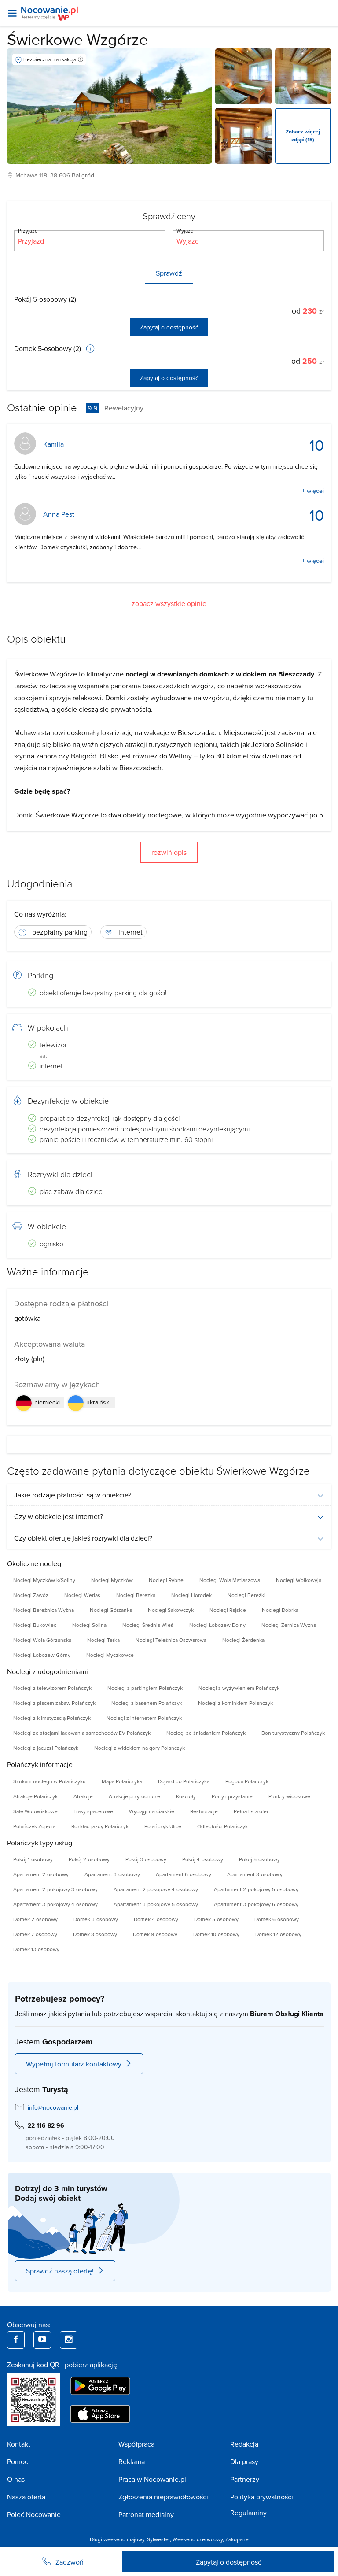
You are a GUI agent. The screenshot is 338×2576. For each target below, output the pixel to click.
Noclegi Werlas (82, 1595)
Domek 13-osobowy (36, 1949)
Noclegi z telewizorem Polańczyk (52, 1688)
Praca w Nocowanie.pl (152, 2479)
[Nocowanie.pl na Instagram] (69, 2340)
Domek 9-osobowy (155, 1934)
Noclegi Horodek (191, 1595)
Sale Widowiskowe (35, 1811)
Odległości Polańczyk (222, 1826)
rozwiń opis (169, 852)
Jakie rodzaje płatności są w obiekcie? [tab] (73, 1495)
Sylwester (158, 2539)
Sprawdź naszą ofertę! (60, 2271)
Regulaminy (248, 2513)
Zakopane (237, 2539)
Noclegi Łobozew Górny (42, 1655)
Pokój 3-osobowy (146, 1859)
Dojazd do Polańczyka (184, 1781)
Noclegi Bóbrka (280, 1610)
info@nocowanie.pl (53, 2107)
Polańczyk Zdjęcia (34, 1826)
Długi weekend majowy (117, 2539)
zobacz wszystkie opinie (169, 603)
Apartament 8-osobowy (255, 1874)
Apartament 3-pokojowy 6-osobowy (256, 1904)
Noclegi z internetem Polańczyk (144, 1718)
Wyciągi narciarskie (152, 1811)
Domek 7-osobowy (35, 1934)
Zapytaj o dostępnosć (229, 2562)
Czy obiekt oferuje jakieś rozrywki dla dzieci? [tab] (83, 1538)
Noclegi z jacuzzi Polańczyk (46, 1748)
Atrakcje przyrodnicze (134, 1796)
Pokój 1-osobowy (33, 1859)
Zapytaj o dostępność (169, 327)
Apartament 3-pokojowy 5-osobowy (156, 1904)
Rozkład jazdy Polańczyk (100, 1826)
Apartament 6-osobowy (184, 1874)
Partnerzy (245, 2479)
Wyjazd (185, 231)
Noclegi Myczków (112, 1580)
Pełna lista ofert (252, 1811)
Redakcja (244, 2444)
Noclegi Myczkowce (110, 1655)
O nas (16, 2479)
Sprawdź (169, 273)
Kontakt (19, 2444)
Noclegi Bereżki (246, 1595)
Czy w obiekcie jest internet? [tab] (59, 1516)
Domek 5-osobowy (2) (48, 348)
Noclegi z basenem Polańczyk (147, 1703)
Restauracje (204, 1811)
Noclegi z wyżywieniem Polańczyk (239, 1688)
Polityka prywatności (262, 2497)
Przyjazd (28, 231)
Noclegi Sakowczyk (171, 1610)
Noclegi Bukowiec (35, 1625)
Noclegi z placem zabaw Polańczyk (54, 1703)
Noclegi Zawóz (31, 1595)
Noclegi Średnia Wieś (148, 1625)
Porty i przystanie (232, 1796)
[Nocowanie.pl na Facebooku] (16, 2340)
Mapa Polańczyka (122, 1781)
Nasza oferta (26, 2497)
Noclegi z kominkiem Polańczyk (235, 1703)
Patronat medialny (146, 2514)
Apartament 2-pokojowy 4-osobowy (156, 1889)
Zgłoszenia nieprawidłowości (163, 2497)
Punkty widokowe (289, 1796)
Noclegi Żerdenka (243, 1640)
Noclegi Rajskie (228, 1610)
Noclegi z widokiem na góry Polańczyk (140, 1748)
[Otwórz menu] (12, 13)
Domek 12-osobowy (278, 1934)
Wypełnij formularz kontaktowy (74, 2064)
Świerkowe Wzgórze (77, 39)
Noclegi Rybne (166, 1580)
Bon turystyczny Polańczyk (293, 1733)
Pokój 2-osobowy (89, 1859)
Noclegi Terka (103, 1640)
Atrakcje (83, 1796)
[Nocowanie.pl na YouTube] (42, 2340)
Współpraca (136, 2444)
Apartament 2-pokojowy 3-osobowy (55, 1889)
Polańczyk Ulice (163, 1826)
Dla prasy (244, 2461)
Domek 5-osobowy (216, 1919)
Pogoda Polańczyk (247, 1781)
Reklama (132, 2461)
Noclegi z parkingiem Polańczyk (145, 1688)
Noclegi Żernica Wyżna (289, 1625)
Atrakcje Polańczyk (35, 1796)
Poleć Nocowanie (34, 2514)
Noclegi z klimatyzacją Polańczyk (52, 1718)
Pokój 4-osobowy (203, 1859)
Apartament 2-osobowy (41, 1874)
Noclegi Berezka (136, 1595)
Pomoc (18, 2461)
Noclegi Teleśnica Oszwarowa (171, 1640)
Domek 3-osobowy (96, 1919)
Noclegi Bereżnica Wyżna (44, 1610)
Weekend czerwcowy (198, 2539)
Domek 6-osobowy (277, 1919)
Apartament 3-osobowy (112, 1874)
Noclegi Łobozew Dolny (217, 1625)
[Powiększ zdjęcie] (243, 76)
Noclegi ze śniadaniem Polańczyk (206, 1733)
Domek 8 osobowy (95, 1934)
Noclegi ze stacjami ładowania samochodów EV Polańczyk (82, 1733)
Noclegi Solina (89, 1625)
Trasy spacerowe (93, 1811)
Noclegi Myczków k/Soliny (44, 1580)
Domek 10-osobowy (216, 1934)
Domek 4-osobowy (156, 1919)
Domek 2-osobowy (35, 1919)
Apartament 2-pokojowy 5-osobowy (256, 1889)
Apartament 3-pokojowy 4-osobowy (55, 1904)
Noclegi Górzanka (111, 1610)
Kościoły (186, 1796)
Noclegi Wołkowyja (299, 1580)
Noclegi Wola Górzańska (42, 1640)
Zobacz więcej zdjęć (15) (303, 135)
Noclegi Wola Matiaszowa (230, 1580)
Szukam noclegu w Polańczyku (50, 1781)
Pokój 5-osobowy (259, 1859)
